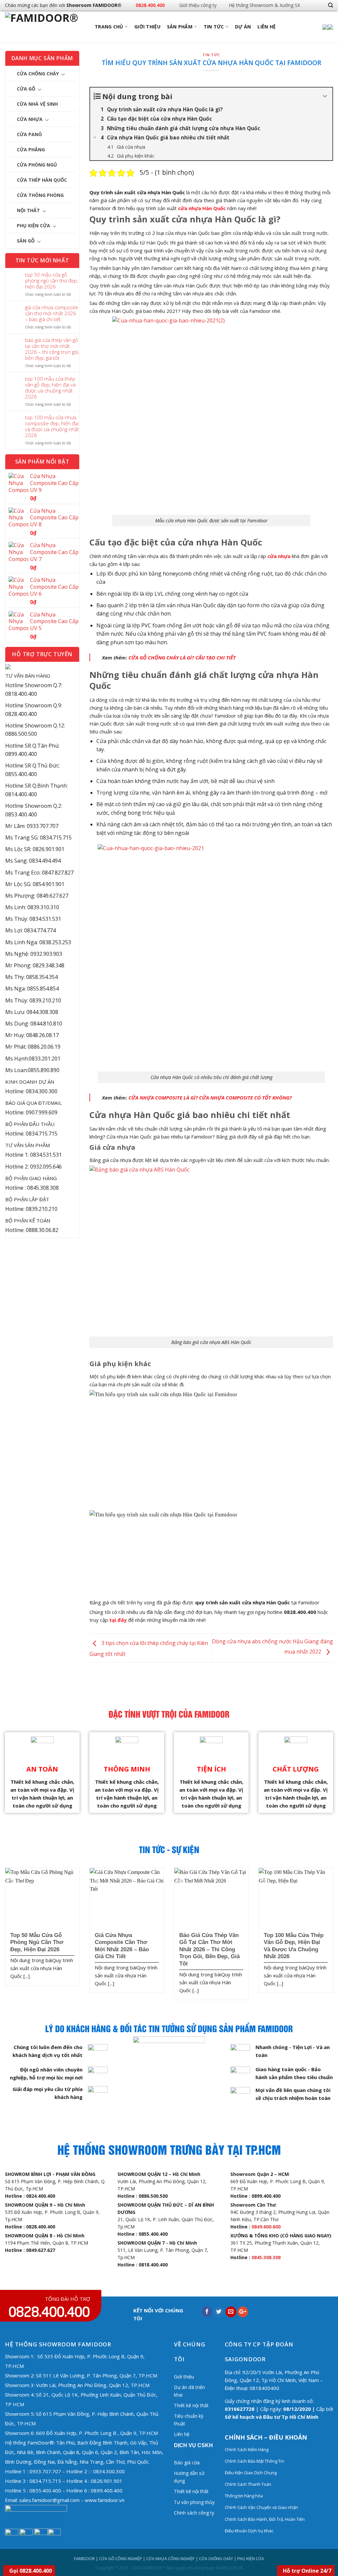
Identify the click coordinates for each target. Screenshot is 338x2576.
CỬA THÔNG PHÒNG (40, 195)
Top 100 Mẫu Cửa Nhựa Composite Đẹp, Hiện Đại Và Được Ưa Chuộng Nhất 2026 (52, 426)
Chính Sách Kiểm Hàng (247, 2449)
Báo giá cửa (187, 2463)
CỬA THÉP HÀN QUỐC (42, 180)
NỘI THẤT (28, 210)
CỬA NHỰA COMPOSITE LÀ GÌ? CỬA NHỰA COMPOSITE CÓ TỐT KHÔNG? (210, 1098)
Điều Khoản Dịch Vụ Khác (249, 2531)
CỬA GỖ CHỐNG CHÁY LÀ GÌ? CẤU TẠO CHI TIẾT (182, 657)
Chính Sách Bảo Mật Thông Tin (254, 2461)
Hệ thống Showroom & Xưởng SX (264, 5)
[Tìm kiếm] (331, 5)
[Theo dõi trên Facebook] (307, 5)
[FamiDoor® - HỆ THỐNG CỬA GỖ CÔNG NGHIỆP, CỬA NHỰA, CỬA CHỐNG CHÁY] (48, 27)
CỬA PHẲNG (31, 149)
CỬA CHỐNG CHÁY (38, 74)
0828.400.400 (150, 5)
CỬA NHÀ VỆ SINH (37, 104)
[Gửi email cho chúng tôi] (318, 5)
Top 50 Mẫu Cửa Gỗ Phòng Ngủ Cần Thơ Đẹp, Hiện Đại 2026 (51, 280)
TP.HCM (26, 2423)
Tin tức (214, 27)
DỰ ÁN (243, 27)
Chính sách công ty (194, 2513)
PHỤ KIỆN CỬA (34, 225)
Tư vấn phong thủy (194, 2502)
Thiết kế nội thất (191, 2405)
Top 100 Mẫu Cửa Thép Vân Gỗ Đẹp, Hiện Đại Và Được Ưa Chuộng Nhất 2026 (50, 388)
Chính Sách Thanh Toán (248, 2484)
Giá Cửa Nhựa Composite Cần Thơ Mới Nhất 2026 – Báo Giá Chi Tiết (52, 313)
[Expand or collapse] (325, 96)
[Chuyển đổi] (63, 74)
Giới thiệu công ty (198, 5)
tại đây (118, 1620)
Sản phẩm (180, 27)
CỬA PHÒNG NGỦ (37, 165)
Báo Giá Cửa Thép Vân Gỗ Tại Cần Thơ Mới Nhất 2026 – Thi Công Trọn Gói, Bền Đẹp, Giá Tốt (52, 349)
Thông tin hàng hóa (244, 2496)
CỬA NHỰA (30, 119)
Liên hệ (267, 27)
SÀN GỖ (26, 241)
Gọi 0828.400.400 (31, 2571)
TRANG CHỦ (109, 27)
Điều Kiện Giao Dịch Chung (251, 2473)
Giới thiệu (147, 27)
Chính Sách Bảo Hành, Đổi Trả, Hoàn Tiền (265, 2519)
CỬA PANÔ (29, 134)
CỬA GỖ (26, 89)
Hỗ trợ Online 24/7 (307, 2571)
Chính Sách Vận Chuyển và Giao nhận (262, 2507)
